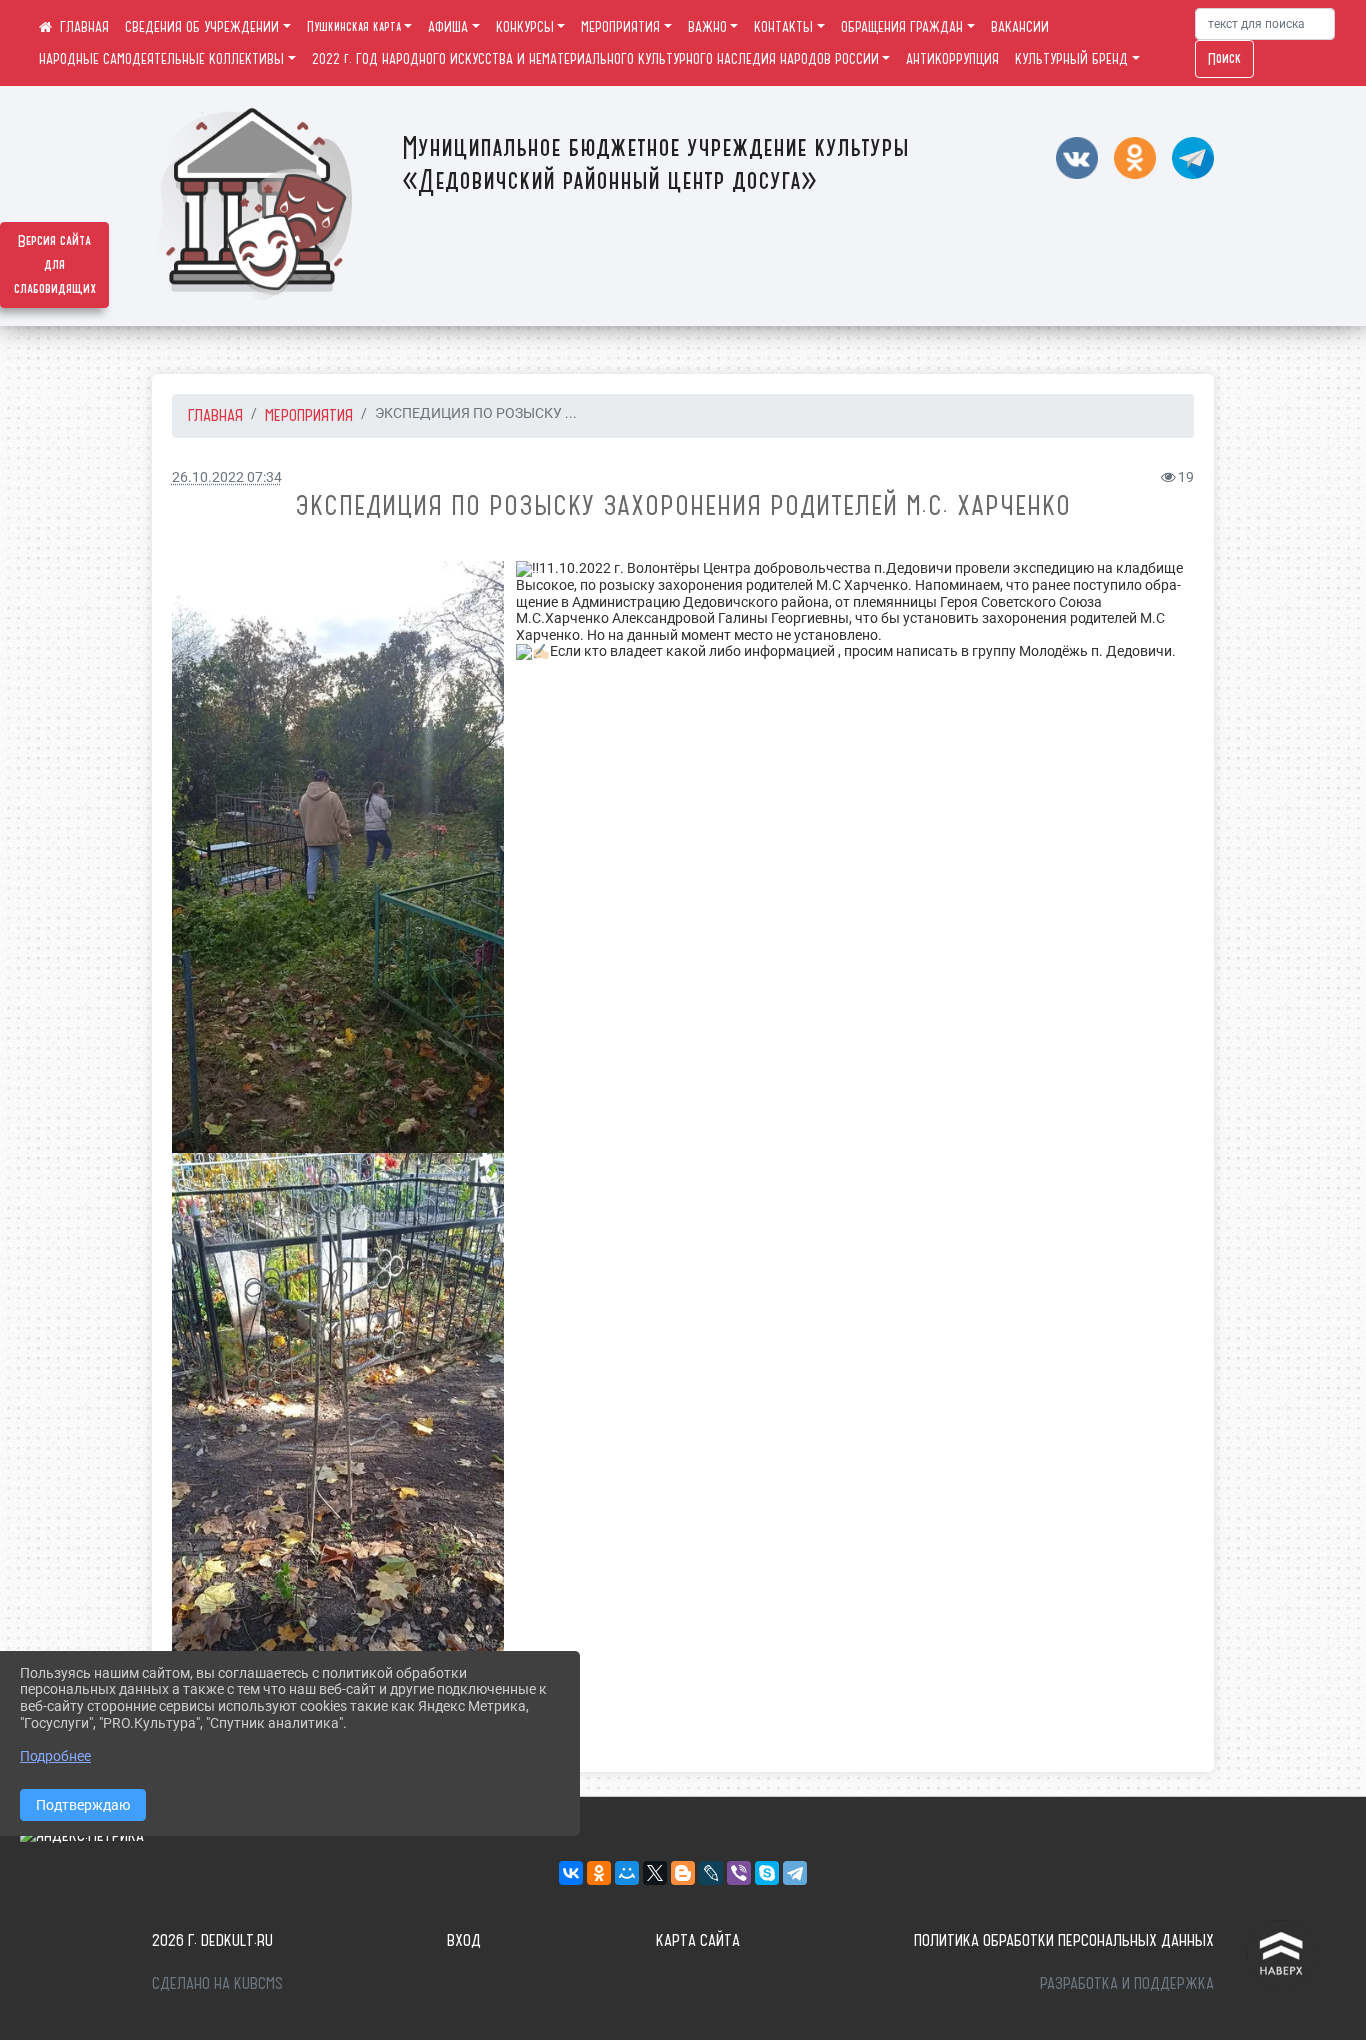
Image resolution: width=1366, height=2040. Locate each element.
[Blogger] (683, 1873)
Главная (215, 415)
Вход (464, 1940)
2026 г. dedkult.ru (212, 1940)
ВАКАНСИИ (1020, 27)
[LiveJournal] (711, 1873)
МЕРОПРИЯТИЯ (620, 27)
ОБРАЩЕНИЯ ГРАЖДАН (902, 27)
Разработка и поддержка (1127, 1983)
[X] (655, 1873)
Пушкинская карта (354, 27)
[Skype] (767, 1873)
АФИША (448, 27)
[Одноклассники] (599, 1873)
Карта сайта (698, 1940)
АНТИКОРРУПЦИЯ (952, 59)
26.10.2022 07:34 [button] (227, 477)
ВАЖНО (707, 27)
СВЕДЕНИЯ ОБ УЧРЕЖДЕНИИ (202, 27)
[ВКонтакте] (571, 1873)
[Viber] (739, 1873)
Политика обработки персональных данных (1064, 1940)
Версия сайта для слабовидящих (55, 265)
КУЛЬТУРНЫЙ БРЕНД (1071, 59)
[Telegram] (795, 1873)
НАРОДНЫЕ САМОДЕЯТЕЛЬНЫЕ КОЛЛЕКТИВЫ (161, 59)
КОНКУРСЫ (525, 27)
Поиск (1224, 59)
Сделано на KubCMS (217, 1983)
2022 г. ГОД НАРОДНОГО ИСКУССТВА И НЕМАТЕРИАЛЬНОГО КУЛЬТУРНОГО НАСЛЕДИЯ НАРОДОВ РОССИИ (595, 59)
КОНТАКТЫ (783, 27)
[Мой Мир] (627, 1873)
